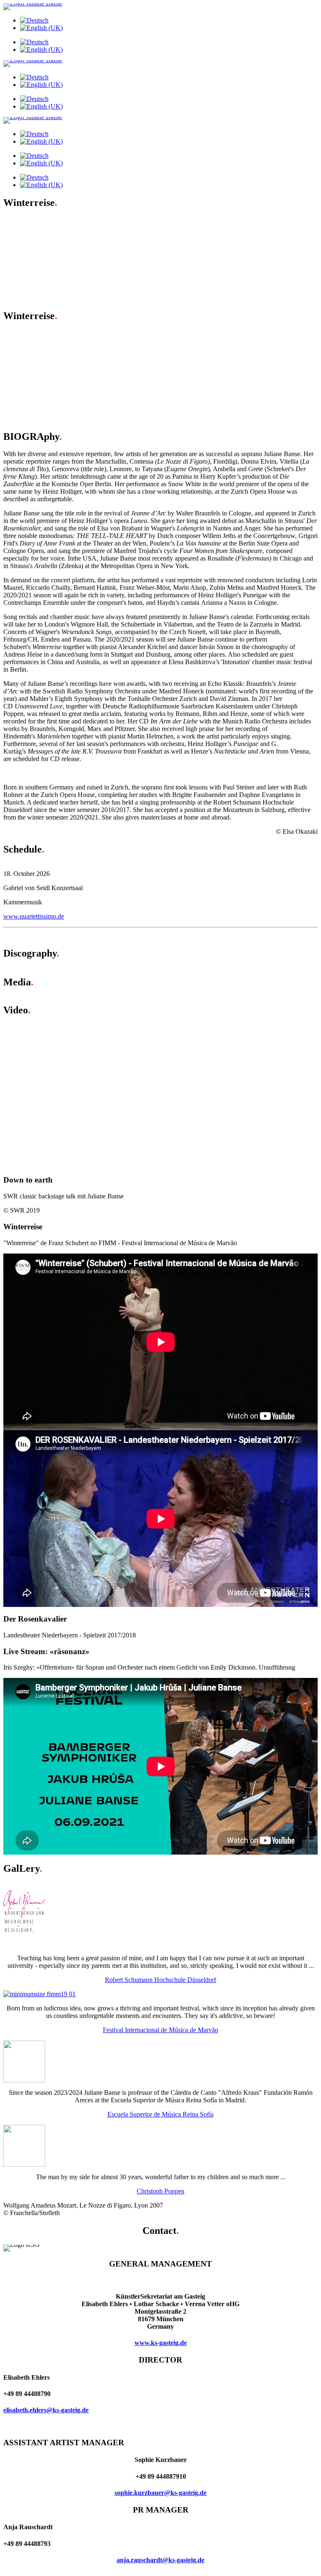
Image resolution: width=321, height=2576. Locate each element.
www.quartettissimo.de (34, 916)
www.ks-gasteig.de (161, 2343)
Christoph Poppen (160, 2191)
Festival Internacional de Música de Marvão (160, 2030)
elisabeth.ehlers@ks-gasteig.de (46, 2410)
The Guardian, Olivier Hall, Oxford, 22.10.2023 (84, 341)
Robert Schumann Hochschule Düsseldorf (160, 1980)
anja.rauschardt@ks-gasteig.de (160, 2560)
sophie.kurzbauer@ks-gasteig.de (160, 2493)
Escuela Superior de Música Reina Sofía (160, 2114)
